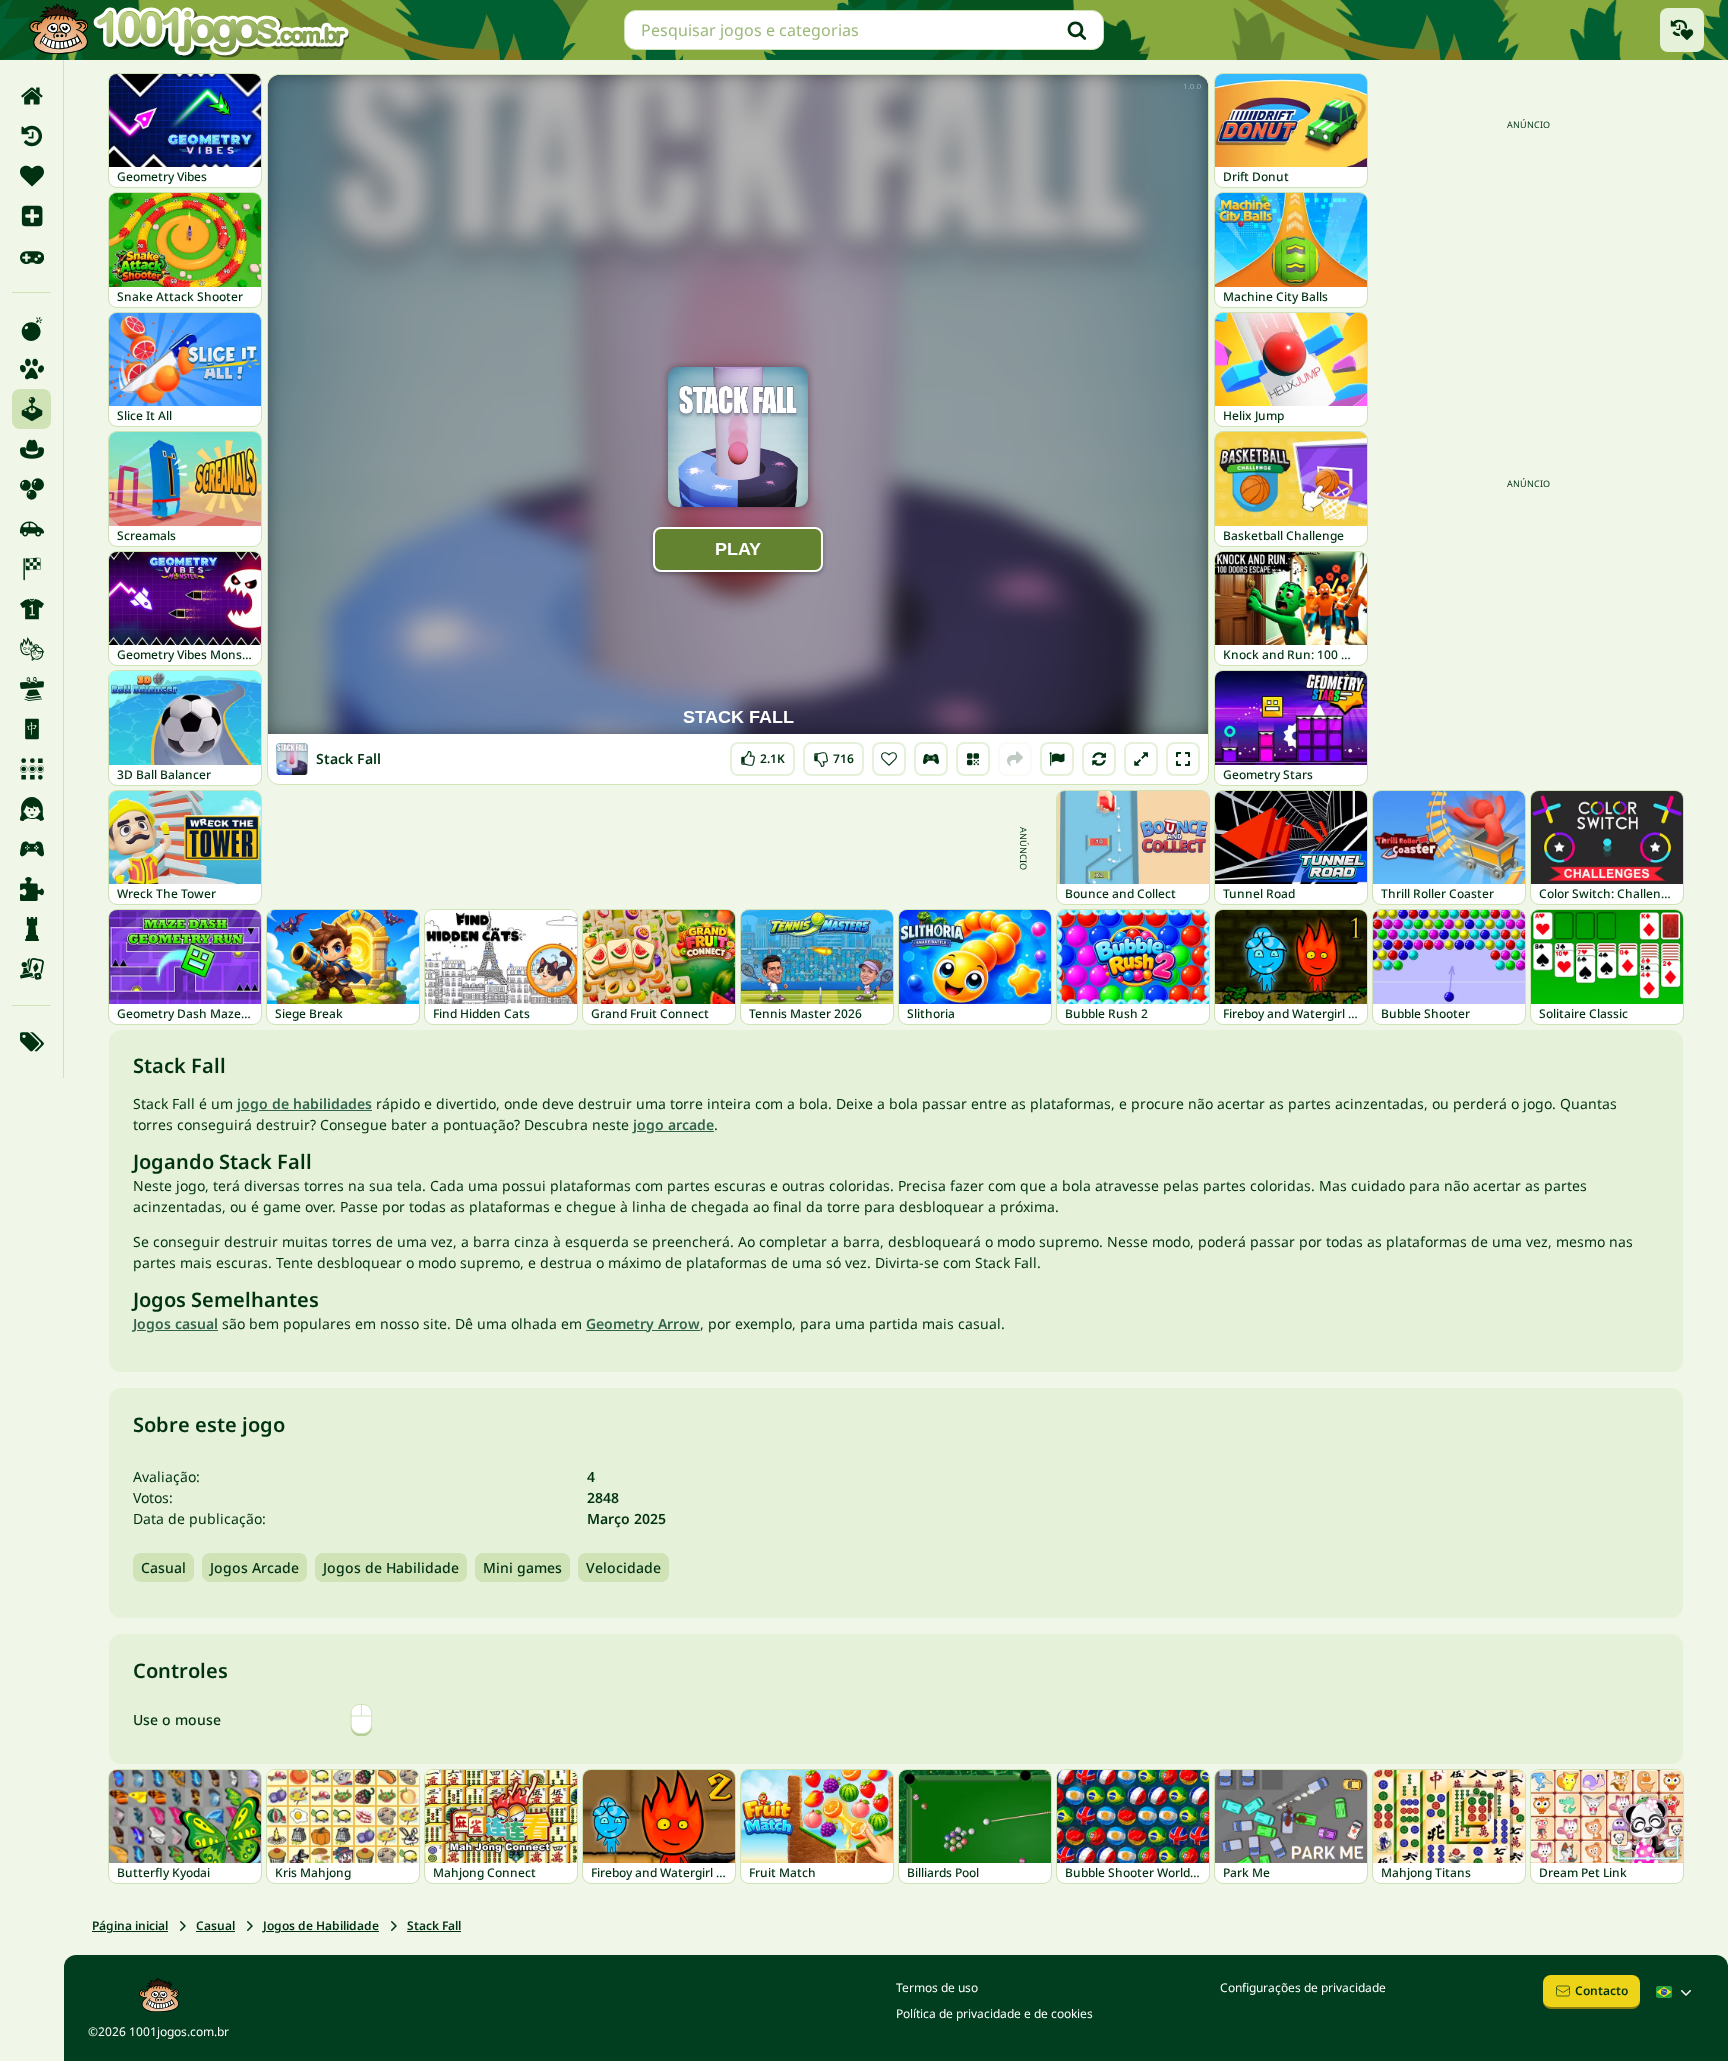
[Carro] (31, 529)
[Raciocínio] (31, 929)
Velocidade (623, 1567)
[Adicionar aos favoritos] (889, 759)
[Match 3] (31, 769)
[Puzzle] (31, 889)
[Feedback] (1057, 759)
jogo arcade (673, 1124)
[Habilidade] (31, 689)
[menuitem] (31, 96)
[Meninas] (31, 809)
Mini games (522, 1567)
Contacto (1601, 1990)
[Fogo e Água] (31, 649)
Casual (163, 1567)
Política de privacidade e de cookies (994, 2013)
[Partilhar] (1015, 759)
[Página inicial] (31, 96)
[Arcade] (31, 409)
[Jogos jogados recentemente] (1682, 30)
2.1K (764, 754)
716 (833, 754)
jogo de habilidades (304, 1103)
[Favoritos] (31, 176)
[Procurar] (1077, 30)
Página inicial (130, 1925)
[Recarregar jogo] (1099, 759)
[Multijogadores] (31, 849)
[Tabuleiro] (31, 969)
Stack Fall (434, 1925)
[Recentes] (31, 136)
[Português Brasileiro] (1676, 1992)
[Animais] (31, 369)
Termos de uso (937, 1987)
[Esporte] (31, 609)
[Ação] (31, 329)
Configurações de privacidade (1303, 1987)
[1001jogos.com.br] (188, 30)
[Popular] (31, 256)
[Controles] (931, 759)
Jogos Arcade (254, 1567)
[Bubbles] (31, 489)
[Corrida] (31, 569)
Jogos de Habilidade (391, 1567)
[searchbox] (864, 30)
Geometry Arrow (643, 1323)
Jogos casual (175, 1323)
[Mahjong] (31, 729)
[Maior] (1141, 759)
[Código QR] (973, 759)
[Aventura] (31, 449)
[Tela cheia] (1183, 759)
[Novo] (31, 216)
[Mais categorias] (31, 1042)
